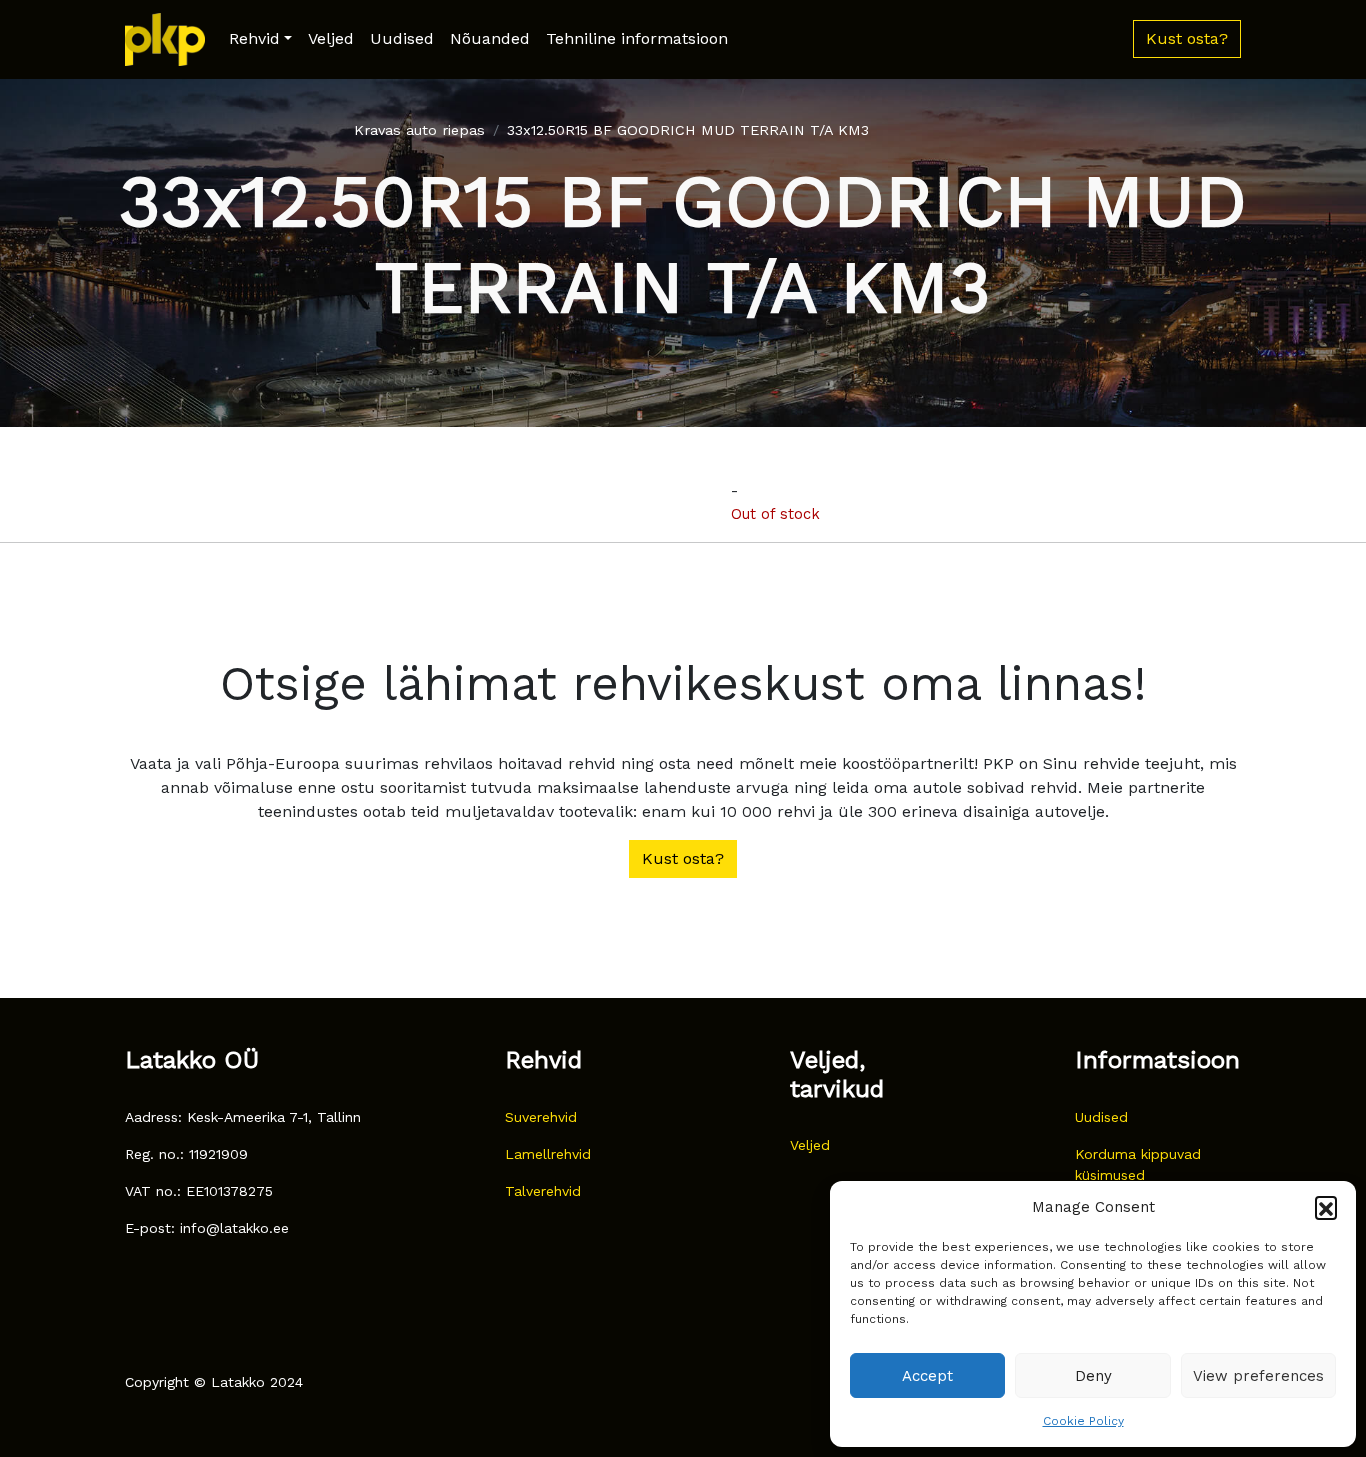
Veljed (331, 38)
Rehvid (254, 38)
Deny (1093, 1376)
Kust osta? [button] (1187, 38)
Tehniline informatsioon (637, 38)
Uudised (402, 38)
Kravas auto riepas (419, 130)
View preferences (1258, 1376)
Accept (927, 1376)
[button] (1326, 1207)
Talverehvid (543, 1191)
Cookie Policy (1083, 1421)
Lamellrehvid (548, 1154)
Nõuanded (490, 38)
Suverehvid (541, 1117)
